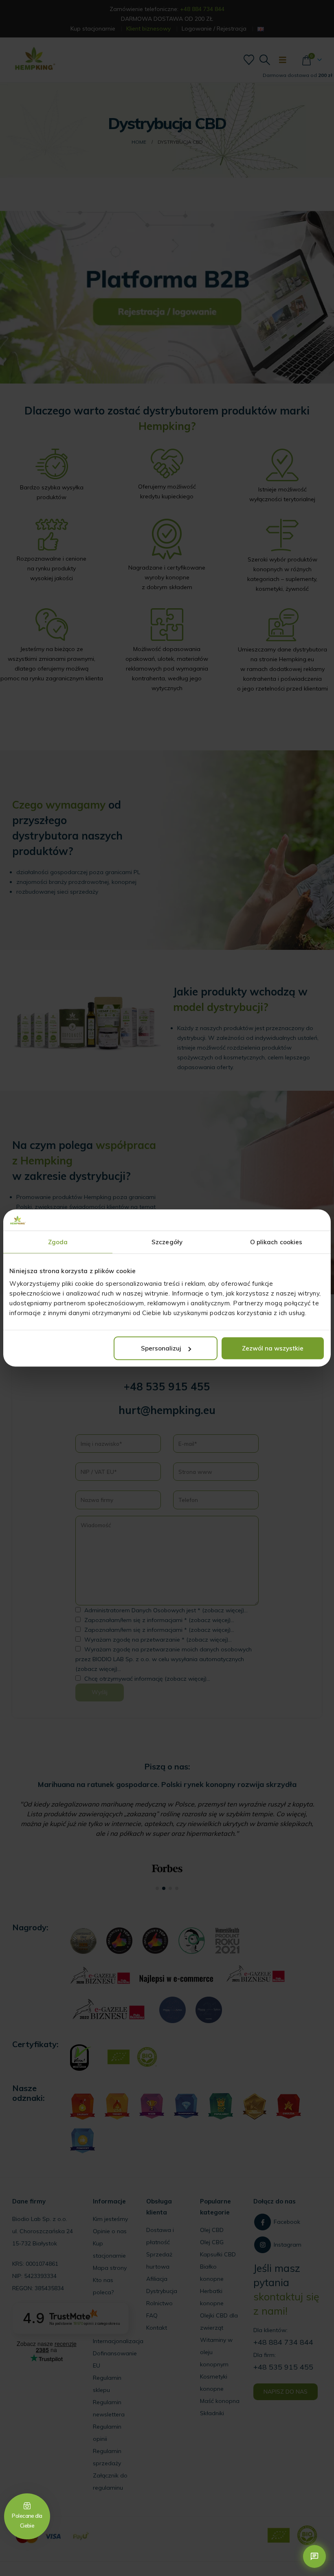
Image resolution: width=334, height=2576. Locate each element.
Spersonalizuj (161, 1348)
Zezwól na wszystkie (273, 1348)
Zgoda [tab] (58, 1242)
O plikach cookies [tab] (276, 1242)
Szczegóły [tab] (167, 1242)
